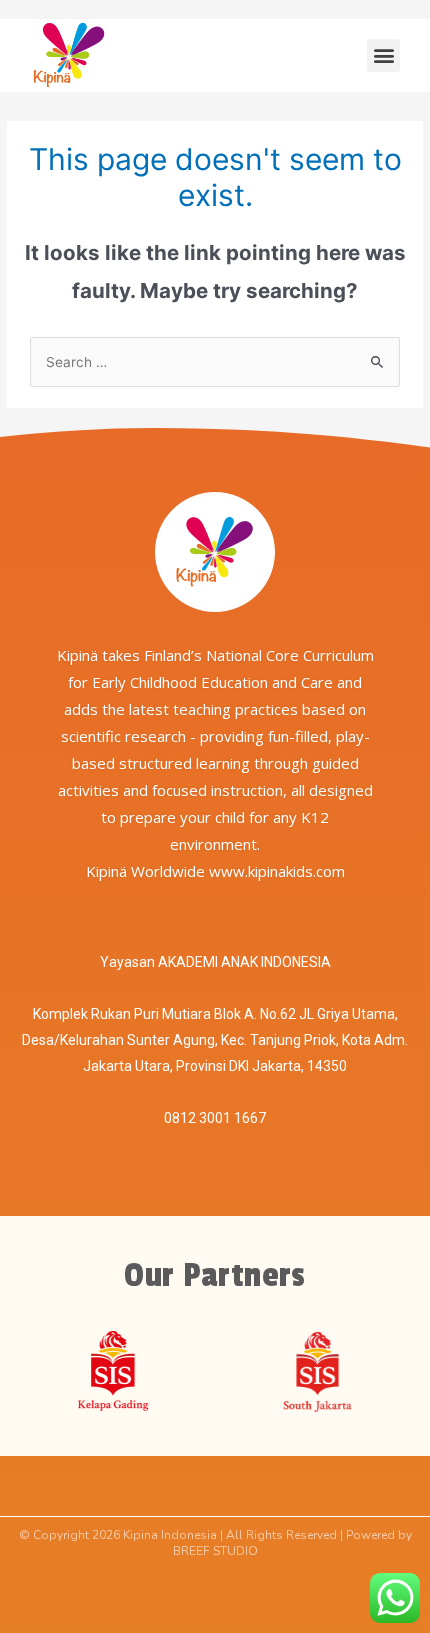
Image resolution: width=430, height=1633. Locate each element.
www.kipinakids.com (277, 871)
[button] (383, 55)
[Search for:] (215, 362)
